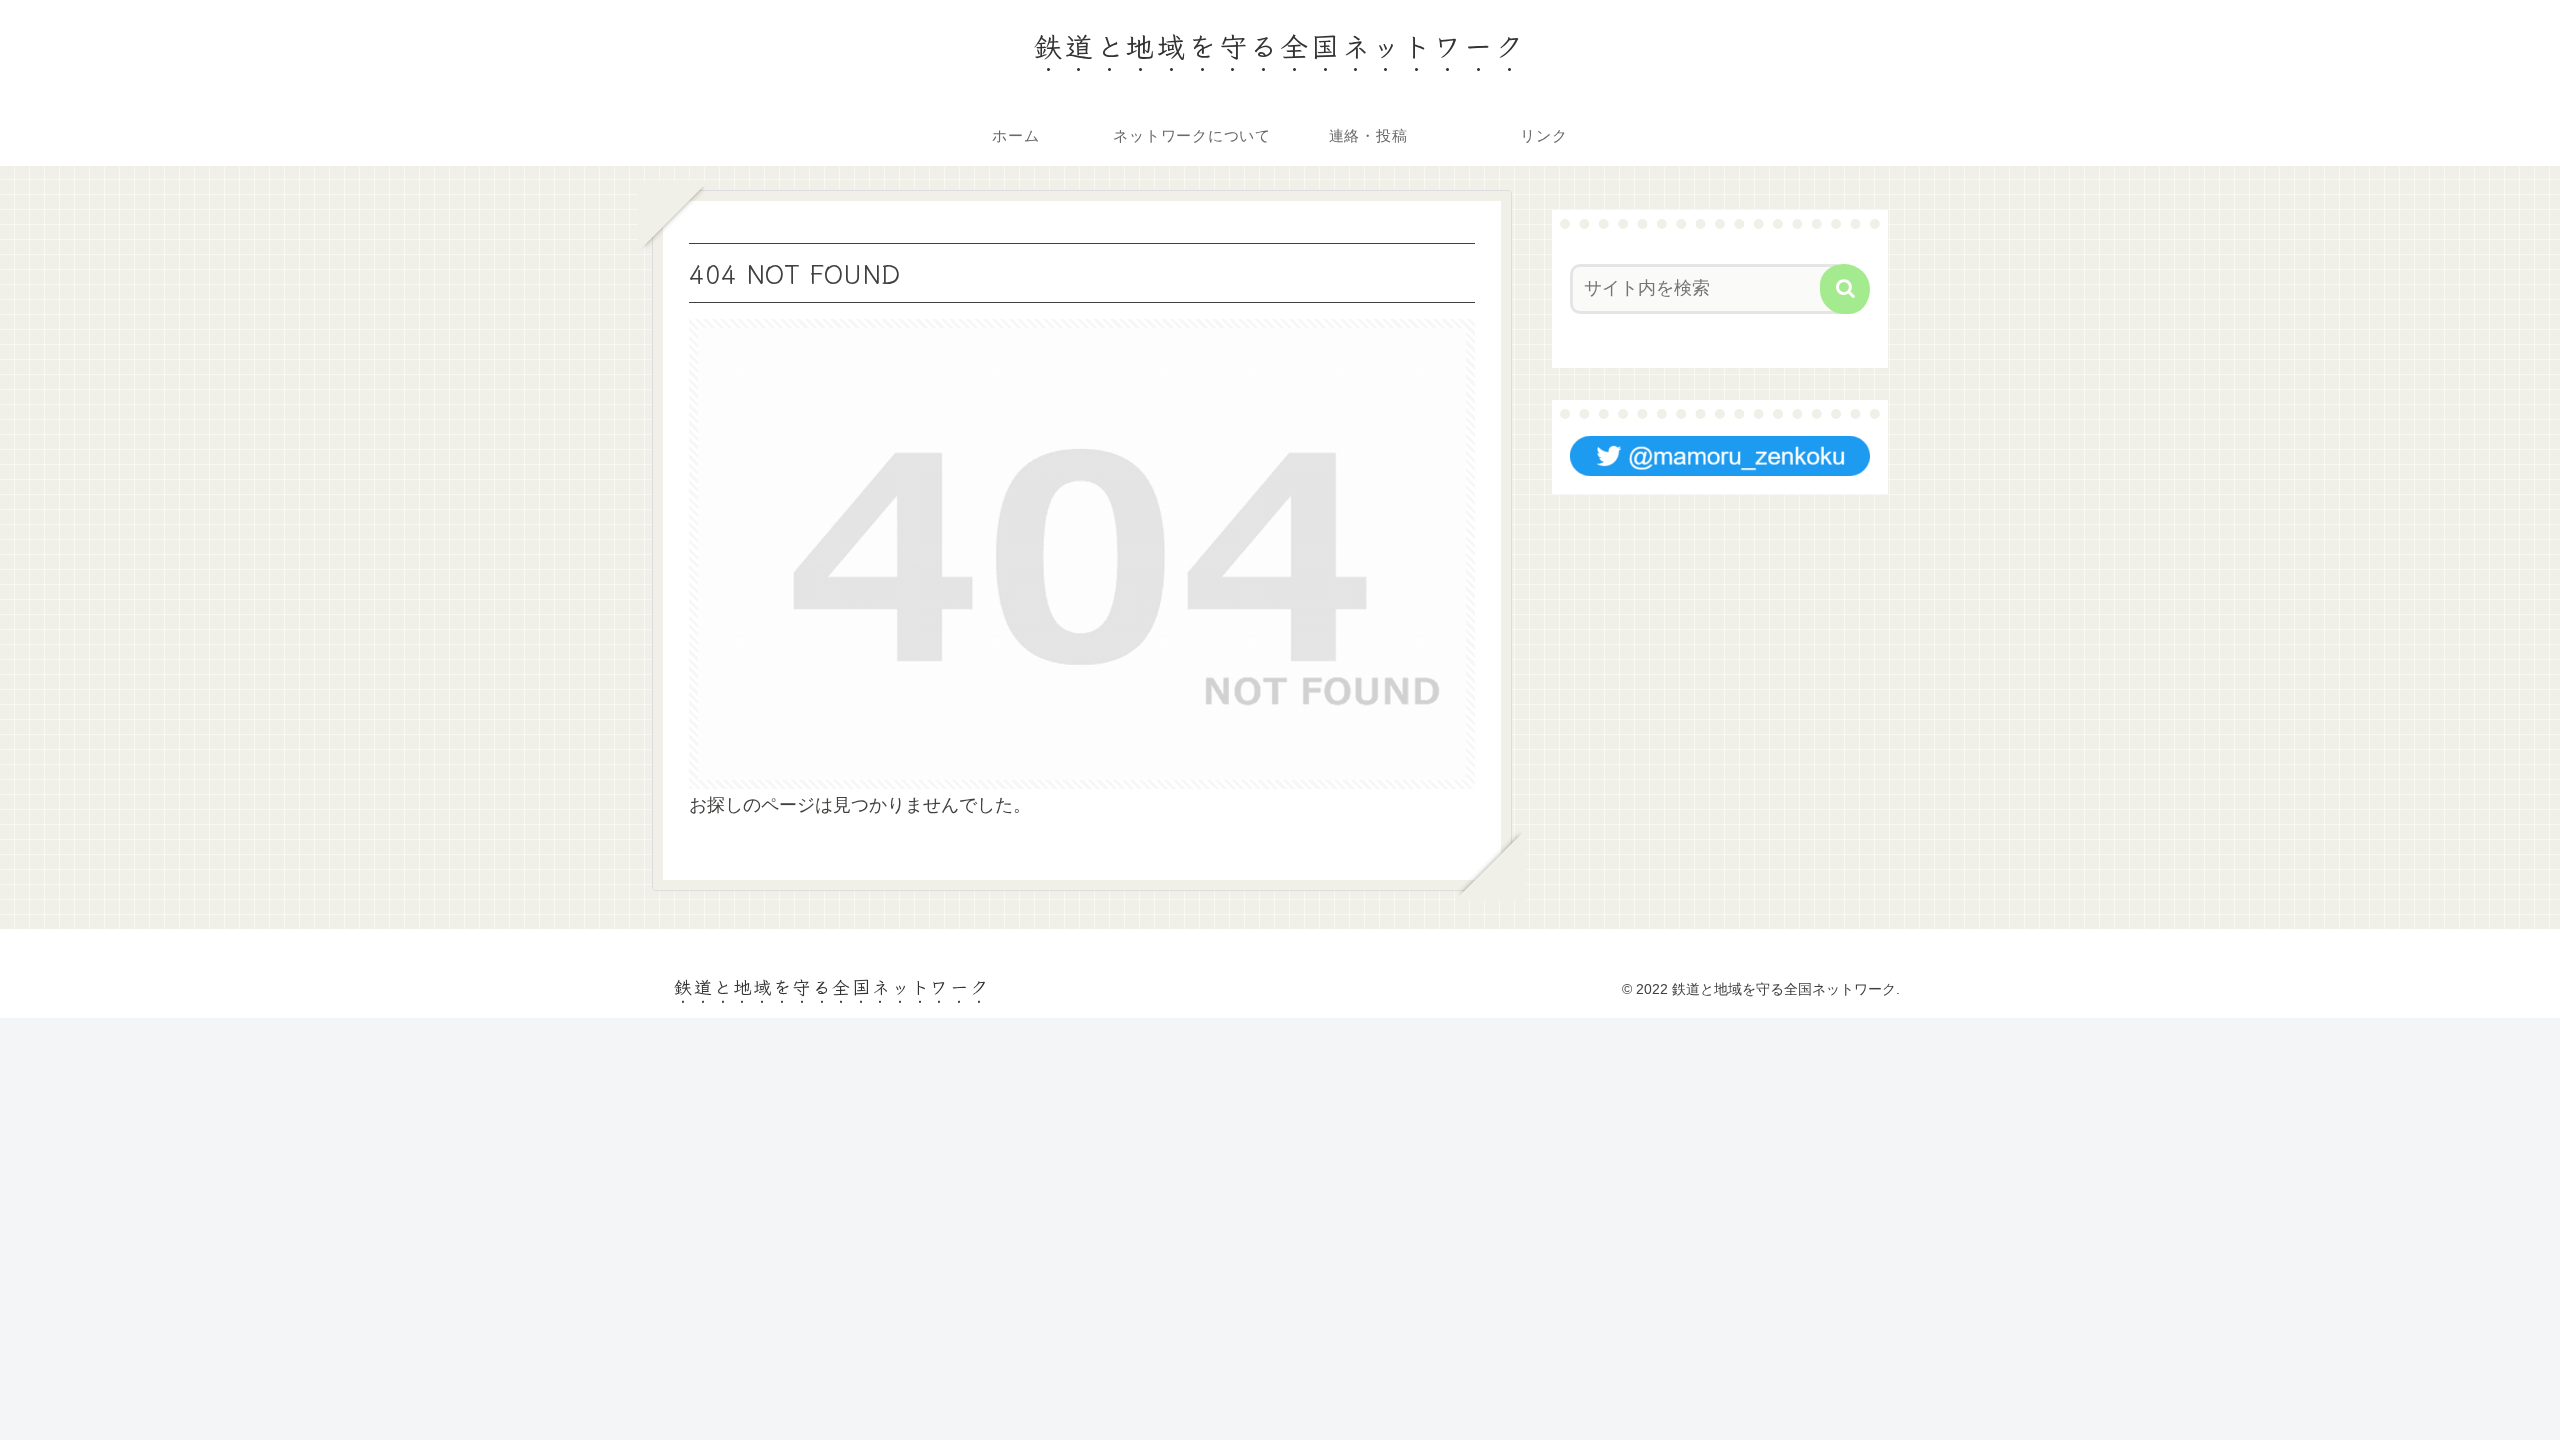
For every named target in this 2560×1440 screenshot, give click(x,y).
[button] (1845, 289)
